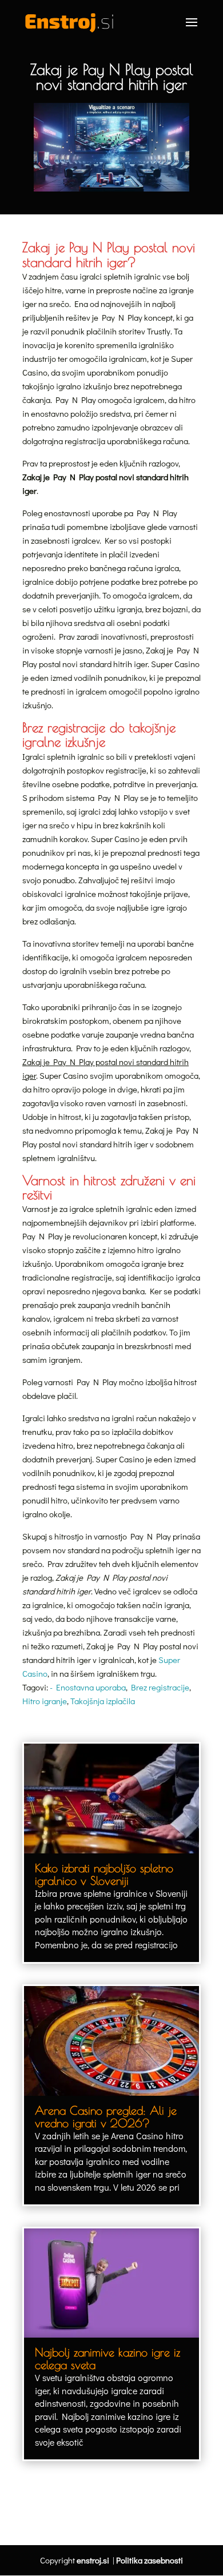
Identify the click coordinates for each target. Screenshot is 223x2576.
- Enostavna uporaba (88, 1687)
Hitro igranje (45, 1701)
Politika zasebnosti (150, 2560)
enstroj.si (93, 2560)
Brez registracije (160, 1687)
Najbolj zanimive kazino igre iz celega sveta (107, 2358)
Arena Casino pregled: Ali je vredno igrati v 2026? (106, 2117)
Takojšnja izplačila (103, 1701)
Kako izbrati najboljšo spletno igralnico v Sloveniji (104, 1874)
